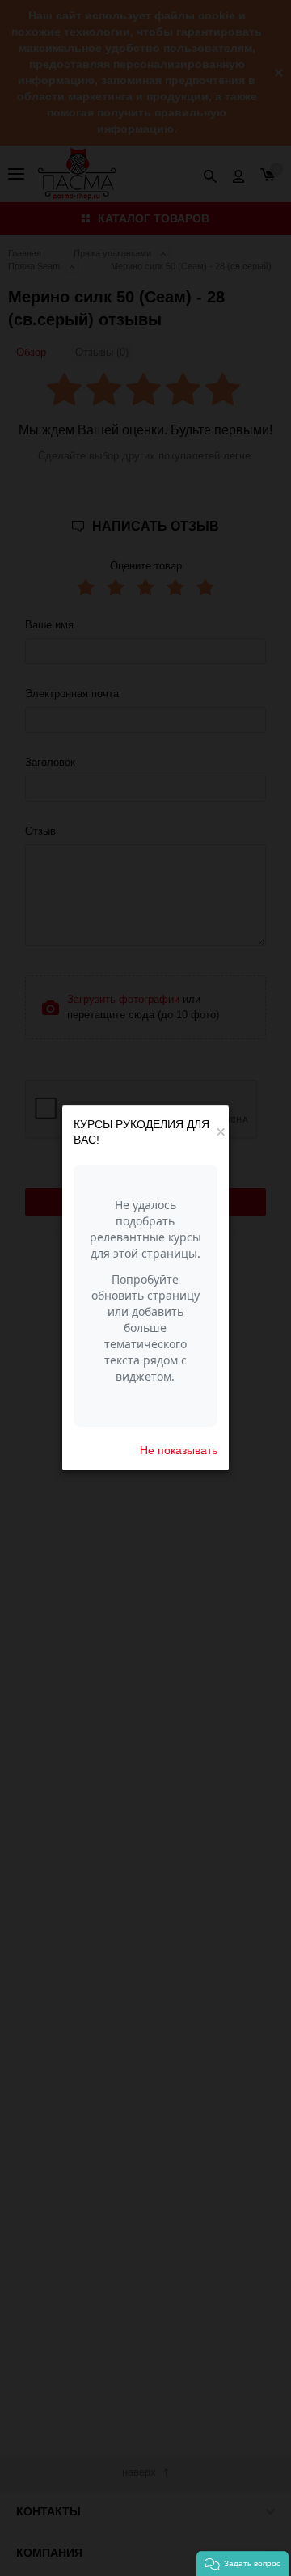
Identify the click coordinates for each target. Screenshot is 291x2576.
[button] (242, 2563)
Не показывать (179, 1450)
